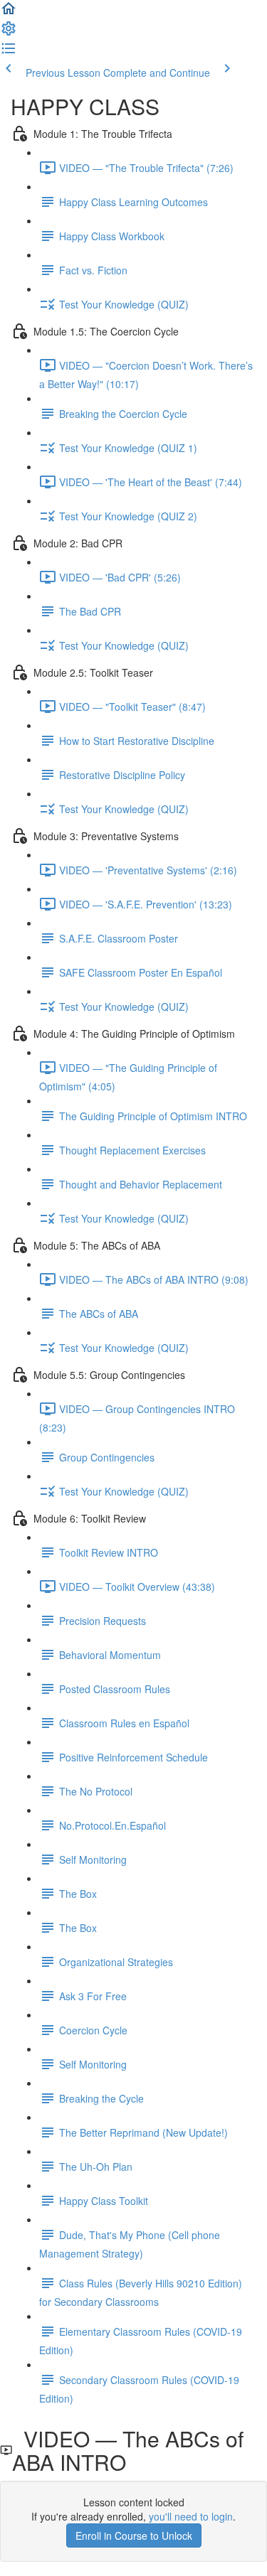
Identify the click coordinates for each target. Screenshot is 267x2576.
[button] (9, 13)
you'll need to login (191, 2516)
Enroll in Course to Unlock (134, 2535)
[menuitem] (9, 33)
